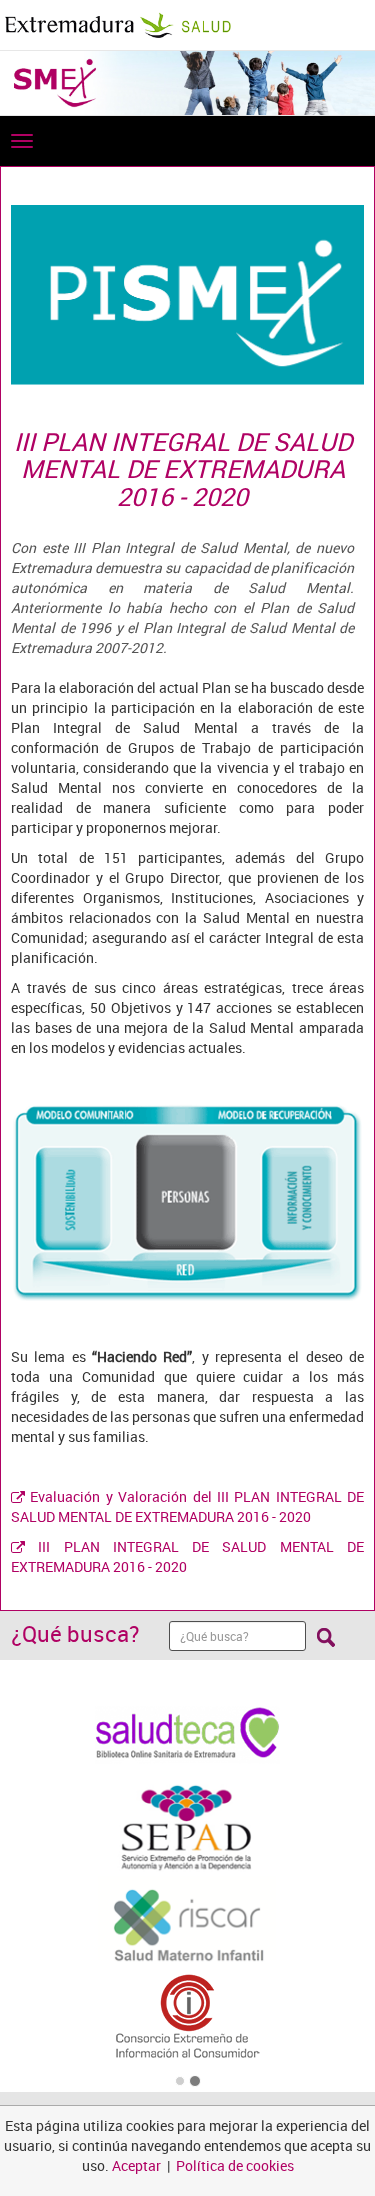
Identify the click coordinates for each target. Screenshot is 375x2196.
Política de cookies (235, 2165)
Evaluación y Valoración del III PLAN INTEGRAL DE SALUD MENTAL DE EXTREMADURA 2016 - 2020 (187, 1506)
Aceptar (136, 2165)
